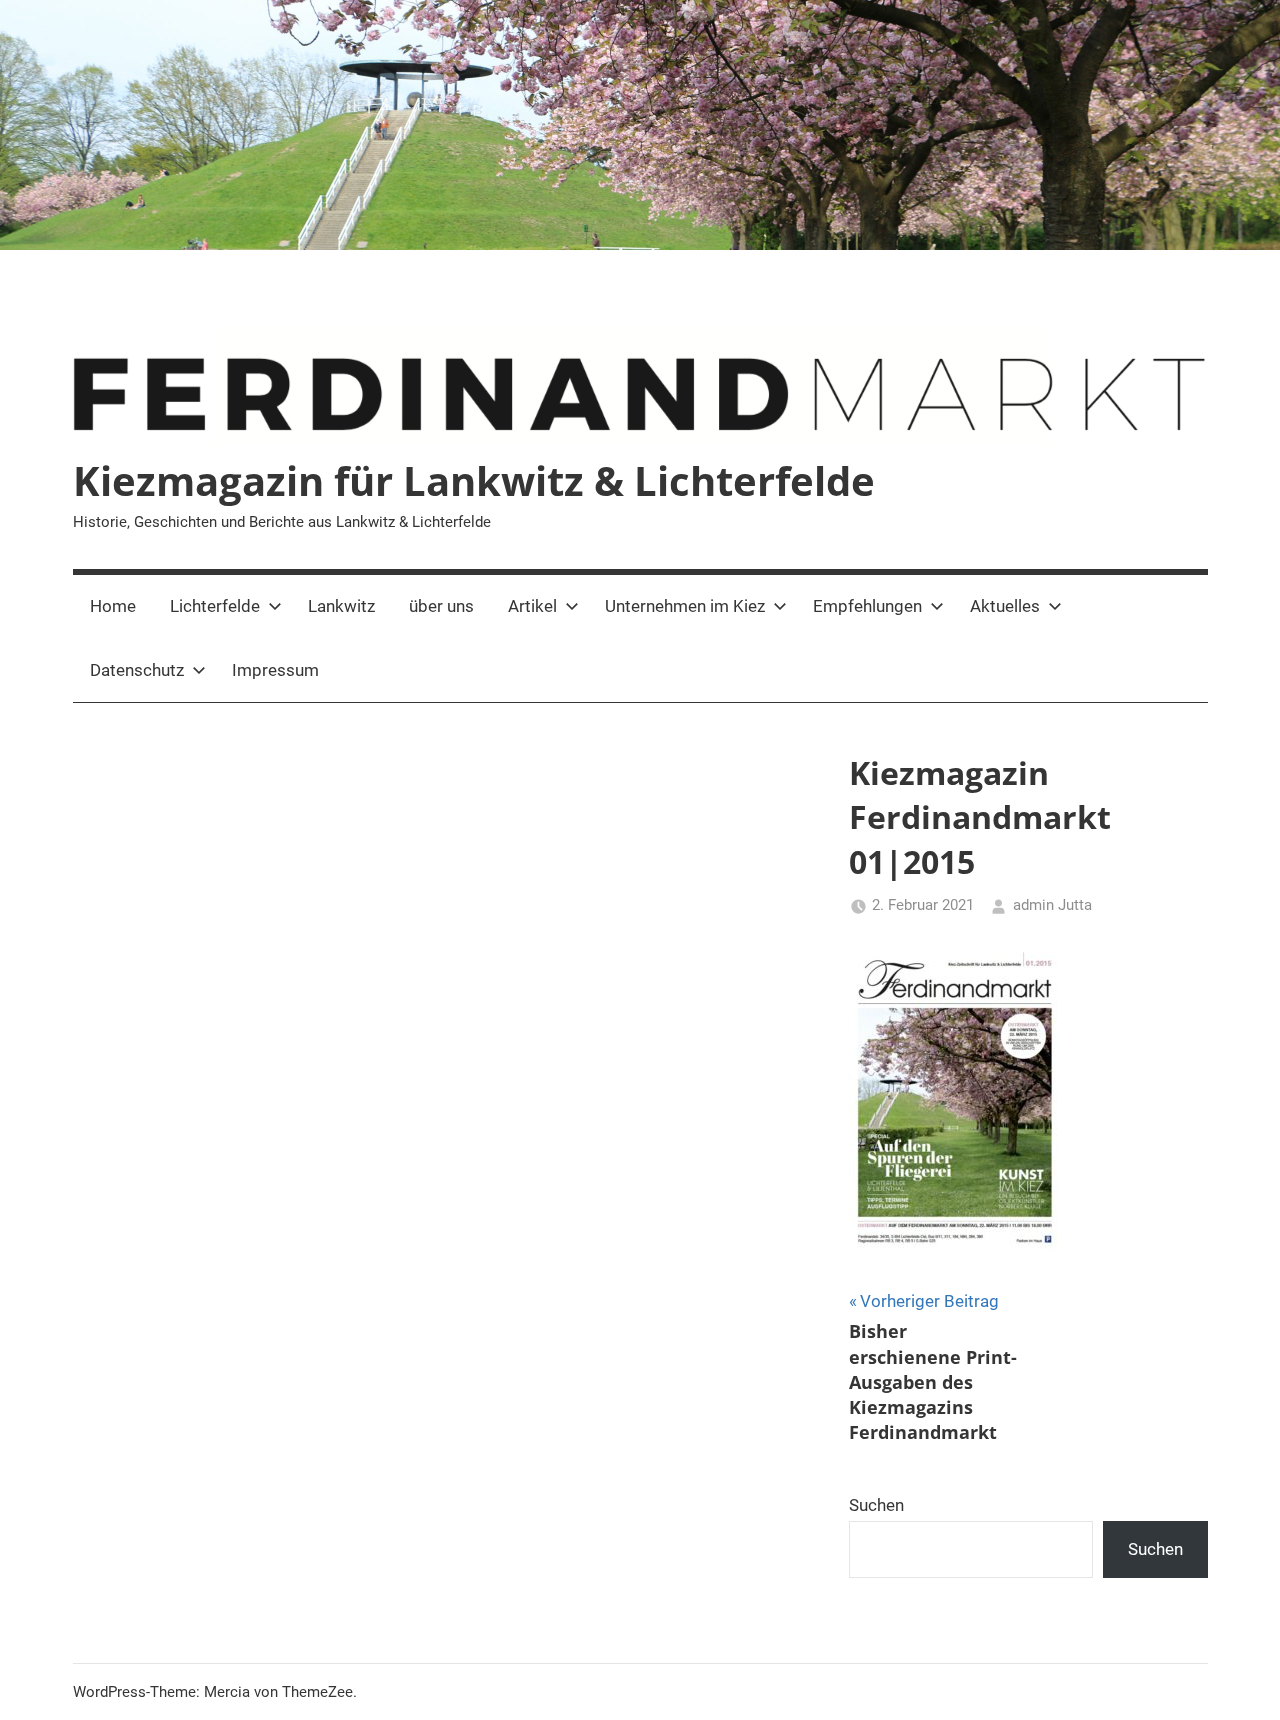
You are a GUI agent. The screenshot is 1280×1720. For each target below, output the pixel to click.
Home (113, 606)
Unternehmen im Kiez (685, 606)
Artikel (532, 606)
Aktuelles (1005, 606)
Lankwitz (341, 606)
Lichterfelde (215, 606)
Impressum (275, 670)
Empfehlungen (867, 606)
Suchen (876, 1505)
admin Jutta (1052, 905)
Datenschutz (137, 670)
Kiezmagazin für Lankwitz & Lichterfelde (474, 480)
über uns (441, 606)
